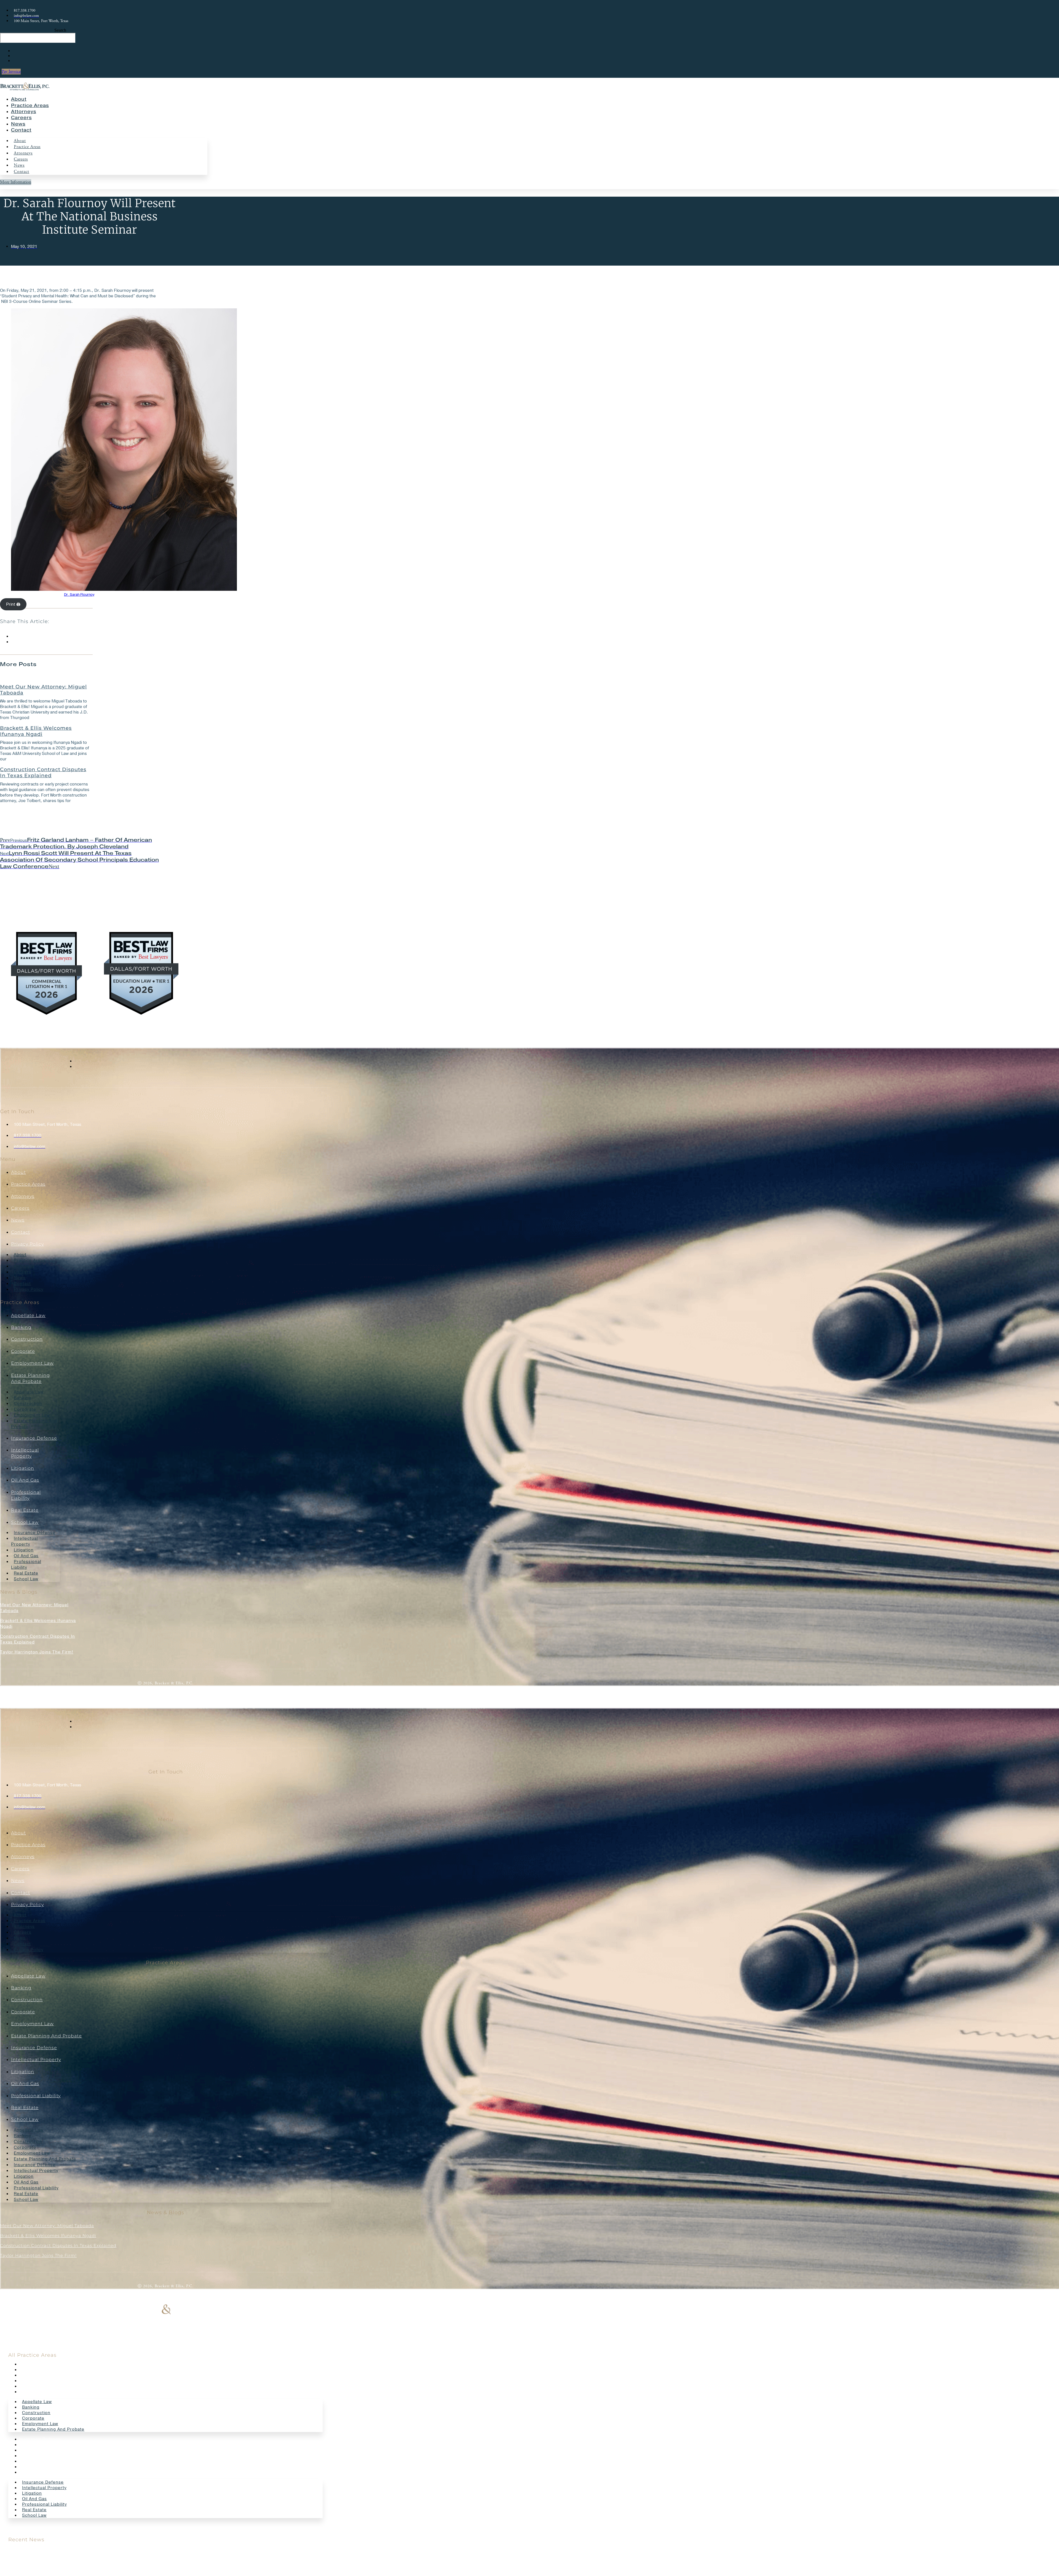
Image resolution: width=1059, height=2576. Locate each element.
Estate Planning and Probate (34, 1424)
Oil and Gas (25, 1480)
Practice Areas (30, 105)
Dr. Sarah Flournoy (79, 595)
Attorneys (24, 112)
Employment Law (32, 1363)
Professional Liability (26, 1564)
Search (60, 30)
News (18, 124)
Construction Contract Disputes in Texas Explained (43, 773)
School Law (25, 1522)
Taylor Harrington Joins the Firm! (37, 1652)
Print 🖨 (13, 604)
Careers (21, 118)
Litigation (23, 1468)
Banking (21, 1327)
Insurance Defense (34, 1438)
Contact (21, 130)
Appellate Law (28, 1315)
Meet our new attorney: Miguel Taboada (43, 690)
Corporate (23, 1351)
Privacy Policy (27, 1244)
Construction (27, 1339)
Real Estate (25, 1510)
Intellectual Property (24, 1541)
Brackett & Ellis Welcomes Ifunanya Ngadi (36, 731)
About (19, 99)
